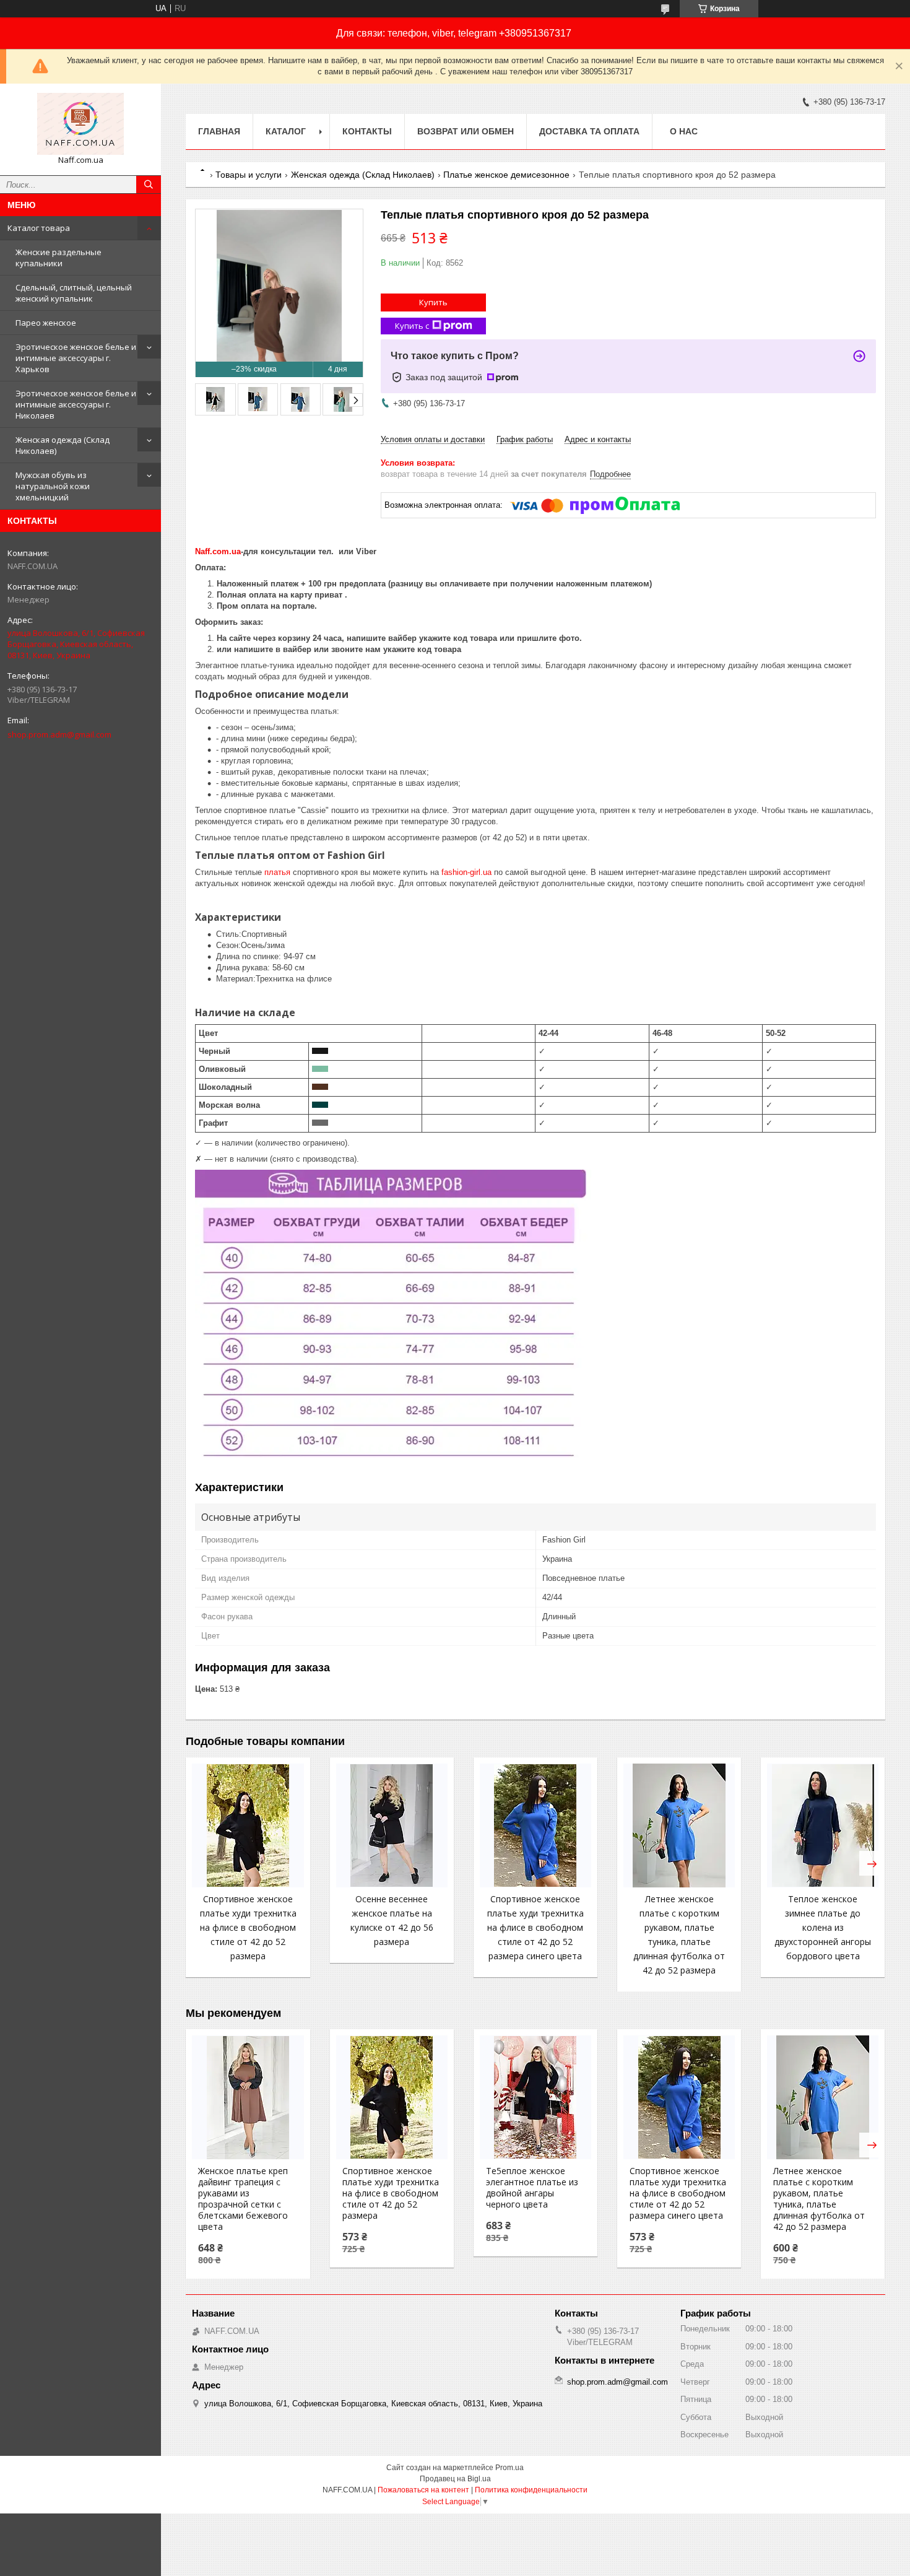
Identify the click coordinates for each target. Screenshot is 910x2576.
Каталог (286, 131)
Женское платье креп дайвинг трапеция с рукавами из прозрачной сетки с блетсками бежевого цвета (243, 2199)
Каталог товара (39, 228)
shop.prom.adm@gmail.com (59, 734)
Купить (433, 302)
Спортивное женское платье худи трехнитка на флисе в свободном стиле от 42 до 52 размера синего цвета (535, 1927)
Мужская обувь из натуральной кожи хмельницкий (53, 486)
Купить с (412, 326)
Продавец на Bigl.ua (455, 2479)
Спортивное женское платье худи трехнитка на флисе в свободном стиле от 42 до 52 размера (248, 1927)
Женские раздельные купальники (58, 258)
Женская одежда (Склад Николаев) (63, 445)
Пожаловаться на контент (423, 2490)
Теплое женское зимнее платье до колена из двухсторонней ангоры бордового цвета (823, 1927)
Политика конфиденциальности (531, 2490)
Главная (219, 131)
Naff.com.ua (218, 551)
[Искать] (149, 185)
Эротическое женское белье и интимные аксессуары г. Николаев (76, 404)
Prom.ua (509, 2468)
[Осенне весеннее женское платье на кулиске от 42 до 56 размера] (392, 1825)
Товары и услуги (249, 175)
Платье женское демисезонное (506, 175)
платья (277, 872)
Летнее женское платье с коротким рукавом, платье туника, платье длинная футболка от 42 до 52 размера (819, 2199)
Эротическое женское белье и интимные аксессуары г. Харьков (76, 358)
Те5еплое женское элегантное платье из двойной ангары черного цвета (532, 2188)
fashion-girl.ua (466, 872)
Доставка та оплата (589, 131)
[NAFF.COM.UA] (80, 124)
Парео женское (46, 323)
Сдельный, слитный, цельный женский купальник (74, 293)
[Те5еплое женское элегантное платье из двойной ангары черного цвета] (535, 2097)
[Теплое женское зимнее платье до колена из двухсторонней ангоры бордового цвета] (823, 1825)
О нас (684, 131)
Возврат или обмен (466, 131)
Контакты (367, 131)
